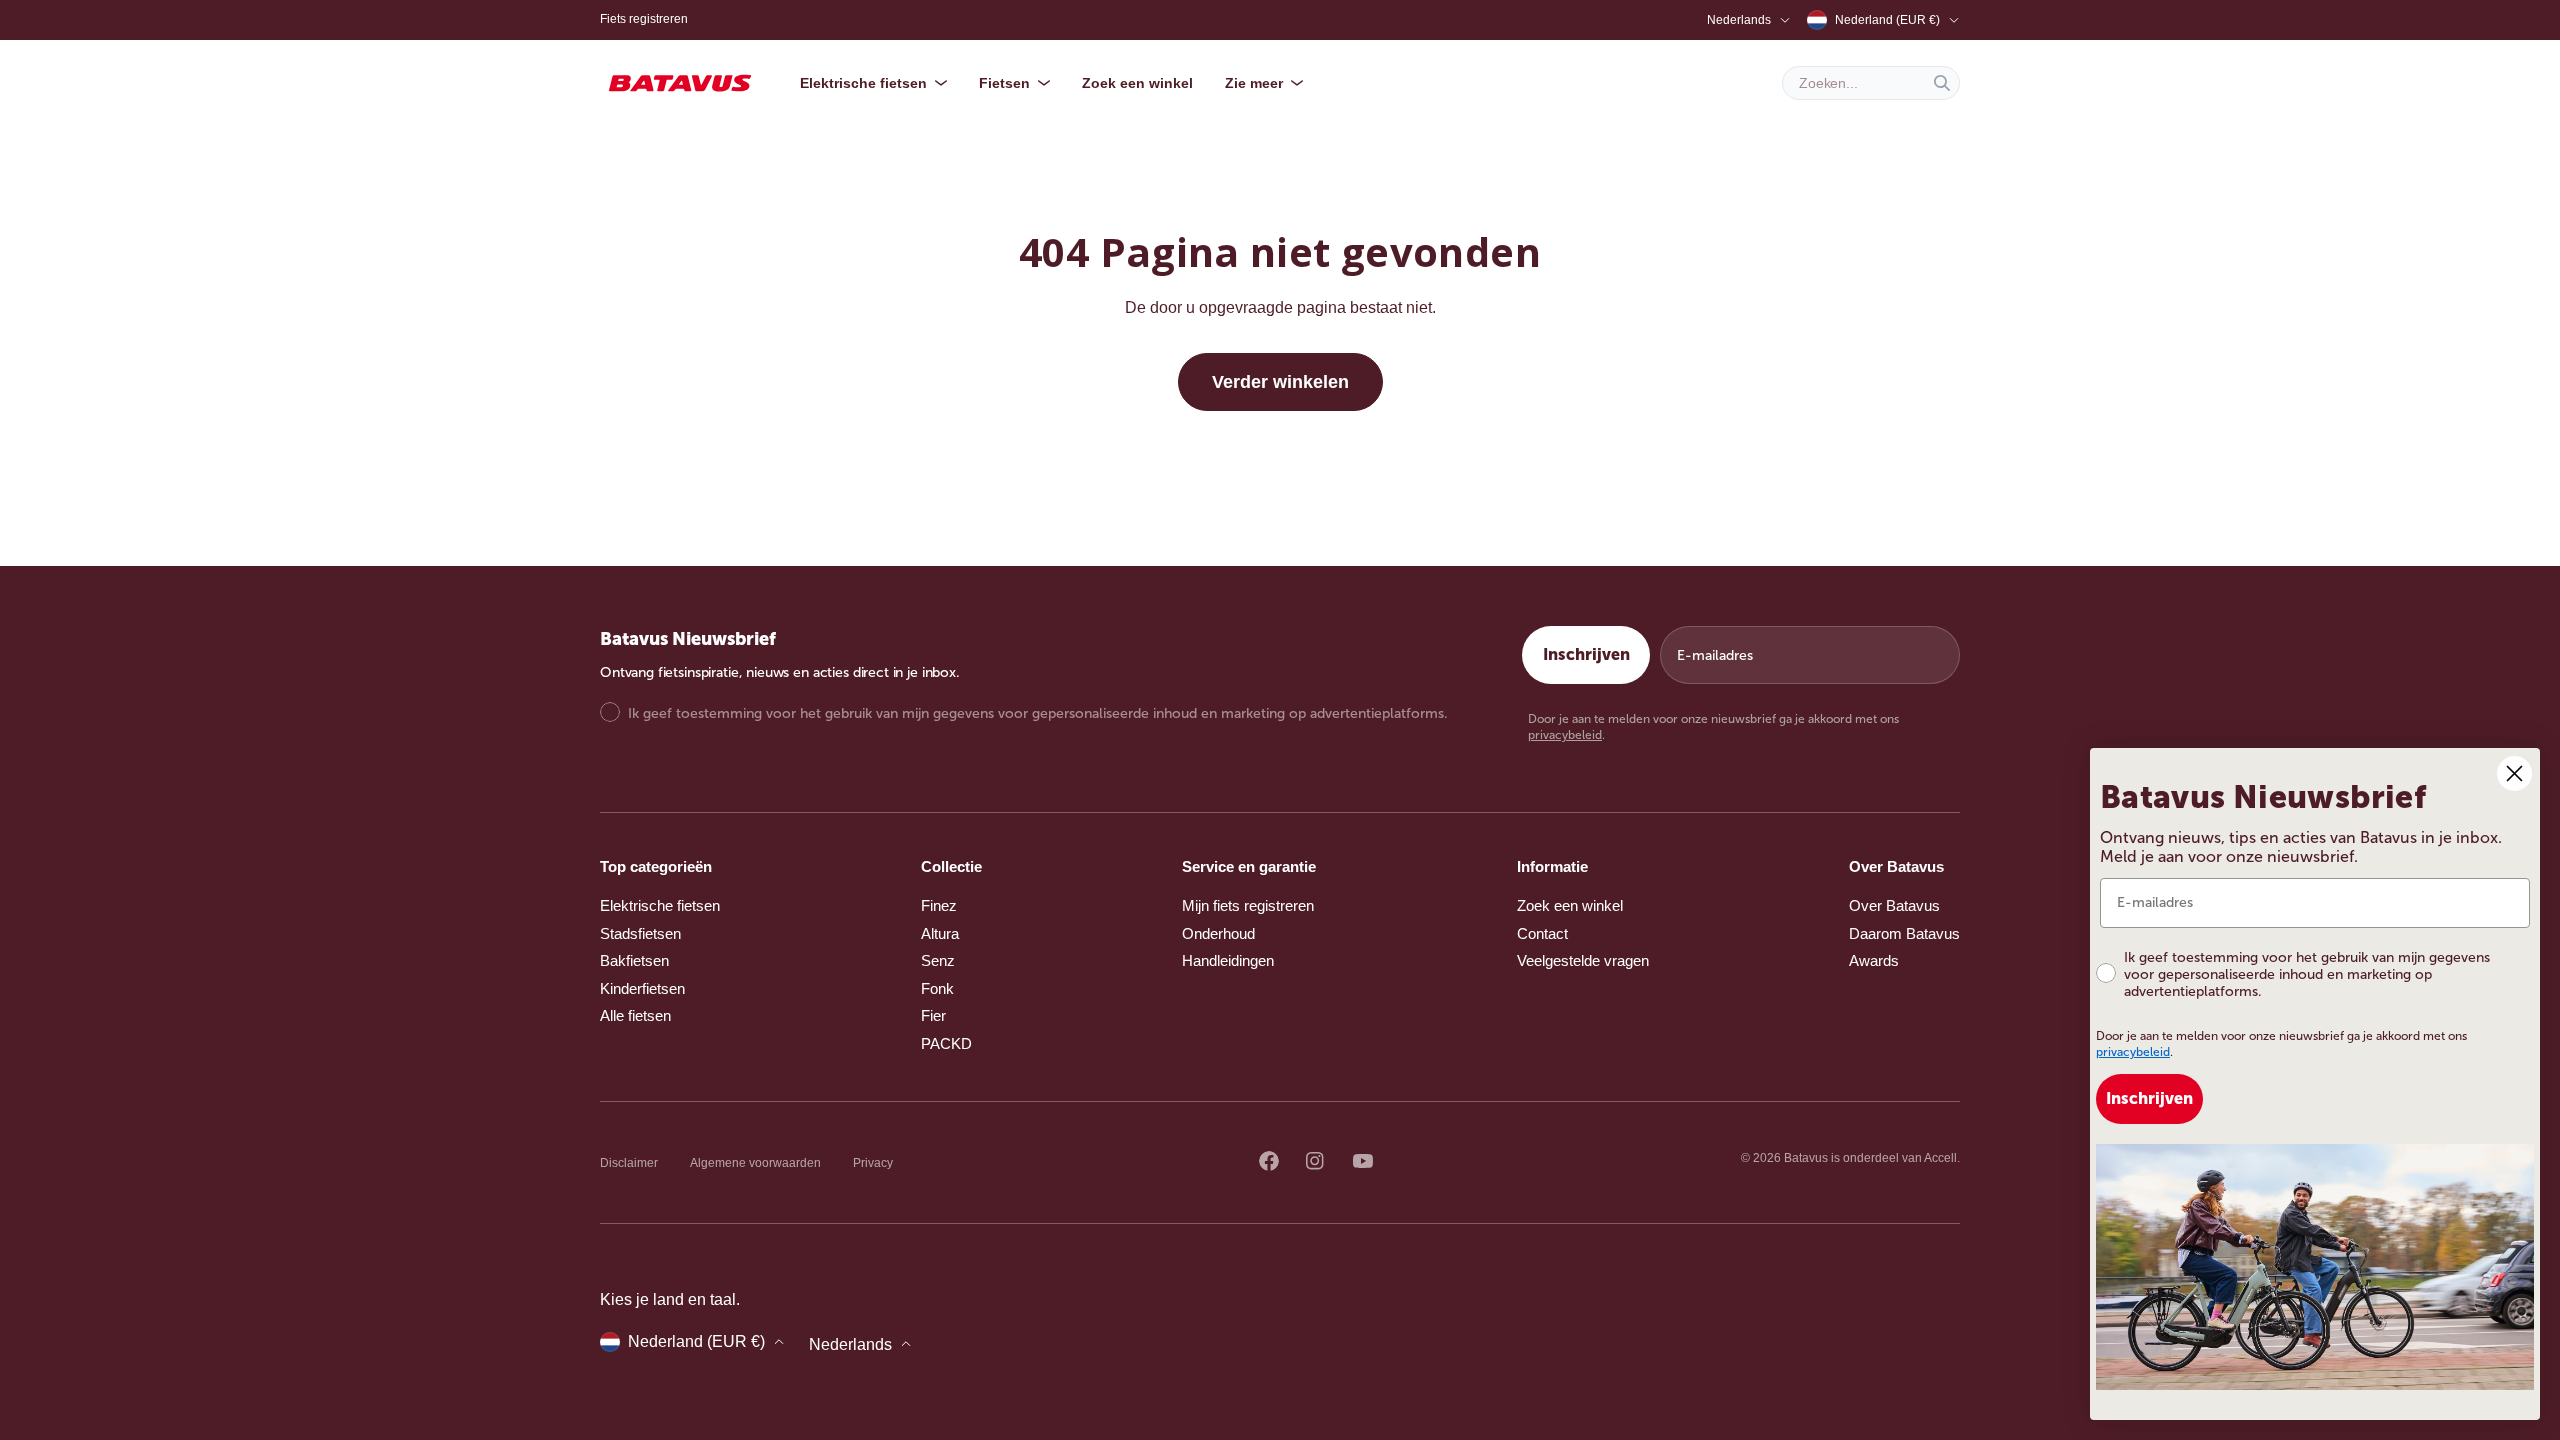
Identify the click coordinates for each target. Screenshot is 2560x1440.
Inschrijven (1586, 654)
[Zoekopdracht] (1942, 83)
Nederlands (1739, 20)
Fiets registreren (644, 19)
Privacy (873, 1163)
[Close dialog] (2514, 773)
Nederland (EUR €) (1887, 20)
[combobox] (1871, 83)
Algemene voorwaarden (755, 1163)
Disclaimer (629, 1163)
